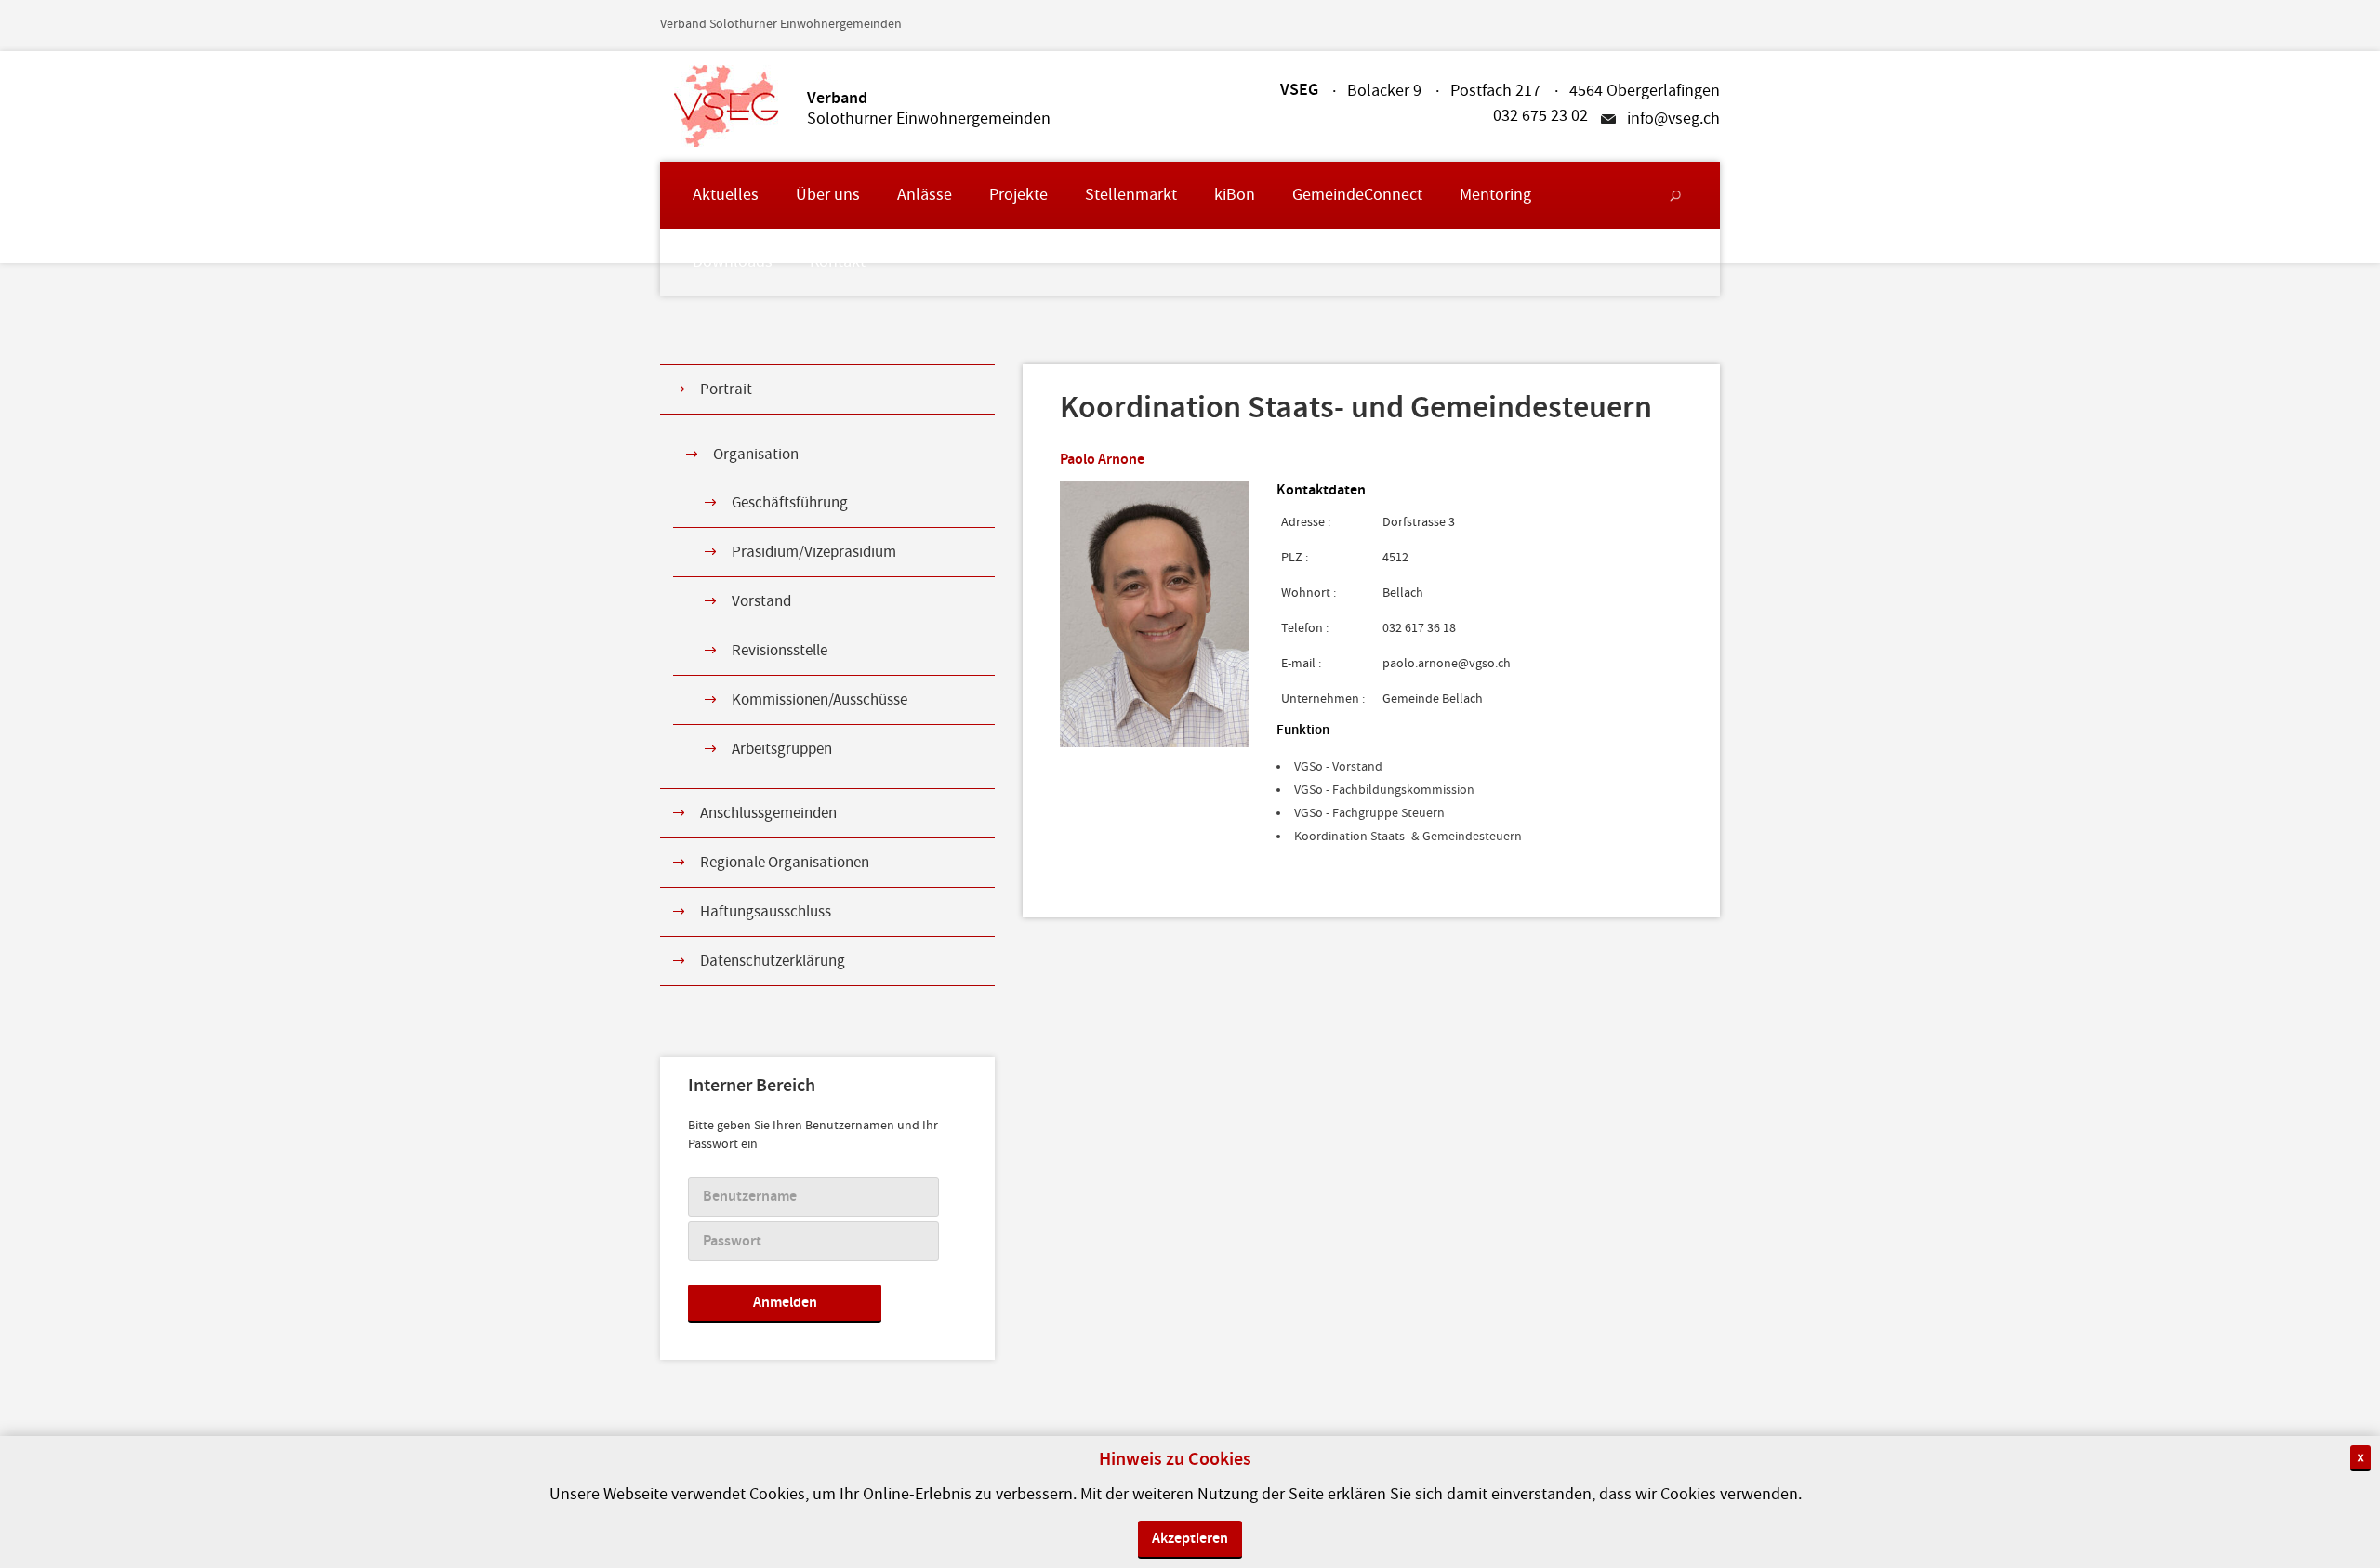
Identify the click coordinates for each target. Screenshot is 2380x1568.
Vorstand (761, 601)
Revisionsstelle (780, 651)
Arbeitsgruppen (782, 749)
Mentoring (1495, 195)
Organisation (756, 455)
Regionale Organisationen (785, 863)
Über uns (828, 195)
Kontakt (838, 262)
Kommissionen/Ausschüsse (820, 700)
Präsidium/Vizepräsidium (814, 552)
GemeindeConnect (1357, 195)
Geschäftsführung (790, 503)
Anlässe (925, 195)
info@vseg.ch (1673, 119)
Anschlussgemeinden (768, 813)
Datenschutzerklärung (773, 961)
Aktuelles (726, 195)
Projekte (1018, 195)
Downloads (733, 262)
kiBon (1235, 195)
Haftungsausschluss (766, 912)
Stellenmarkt (1131, 195)
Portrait (726, 389)
